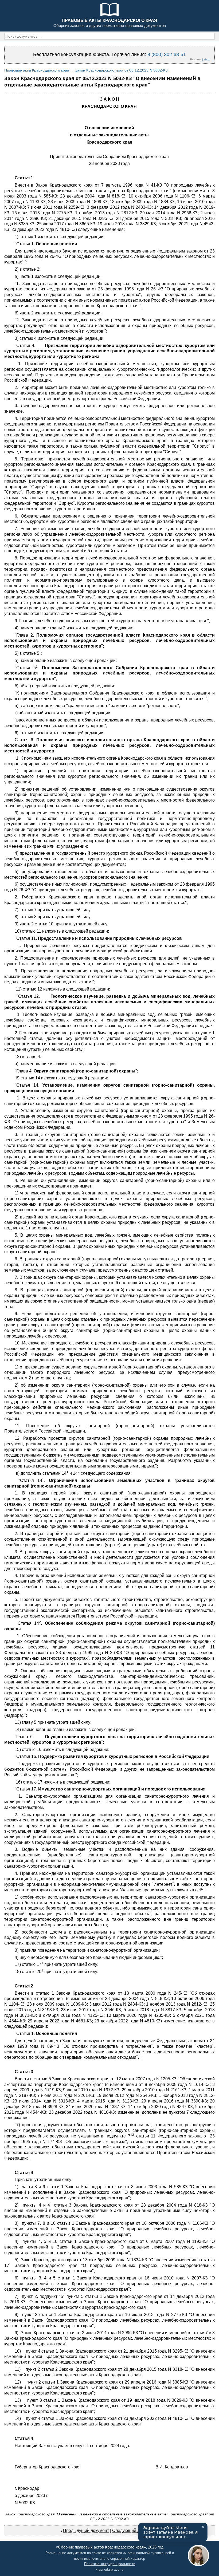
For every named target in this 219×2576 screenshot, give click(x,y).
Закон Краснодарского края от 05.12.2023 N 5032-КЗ (121, 70)
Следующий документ (134, 2530)
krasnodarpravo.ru (109, 2569)
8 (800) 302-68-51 (167, 54)
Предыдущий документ (86, 2530)
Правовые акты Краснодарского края (37, 70)
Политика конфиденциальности (110, 2564)
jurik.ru (206, 59)
